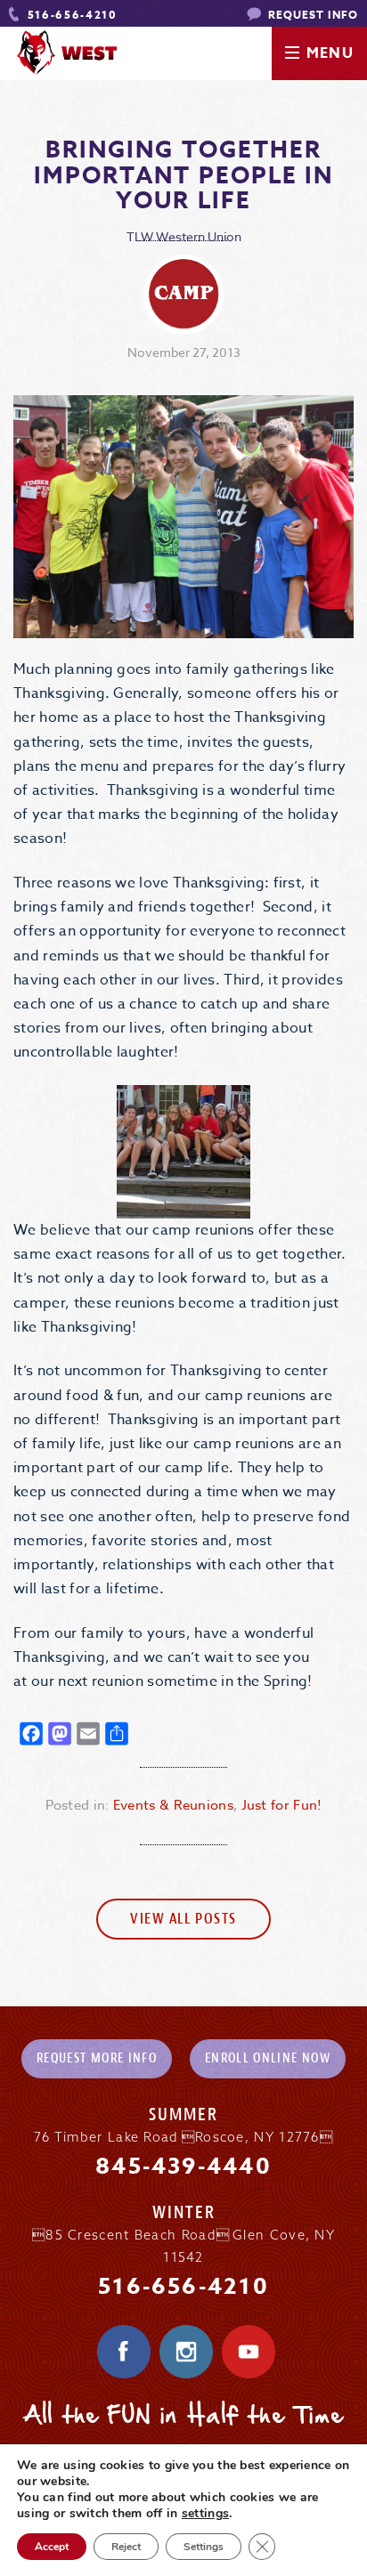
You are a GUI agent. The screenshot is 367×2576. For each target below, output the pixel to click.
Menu (330, 53)
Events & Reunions (173, 1805)
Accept (52, 2547)
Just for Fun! (282, 1805)
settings (205, 2514)
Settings (204, 2547)
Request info (312, 15)
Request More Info (97, 2058)
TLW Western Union (184, 236)
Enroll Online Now (268, 2058)
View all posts (183, 1919)
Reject (126, 2547)
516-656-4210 (70, 15)
